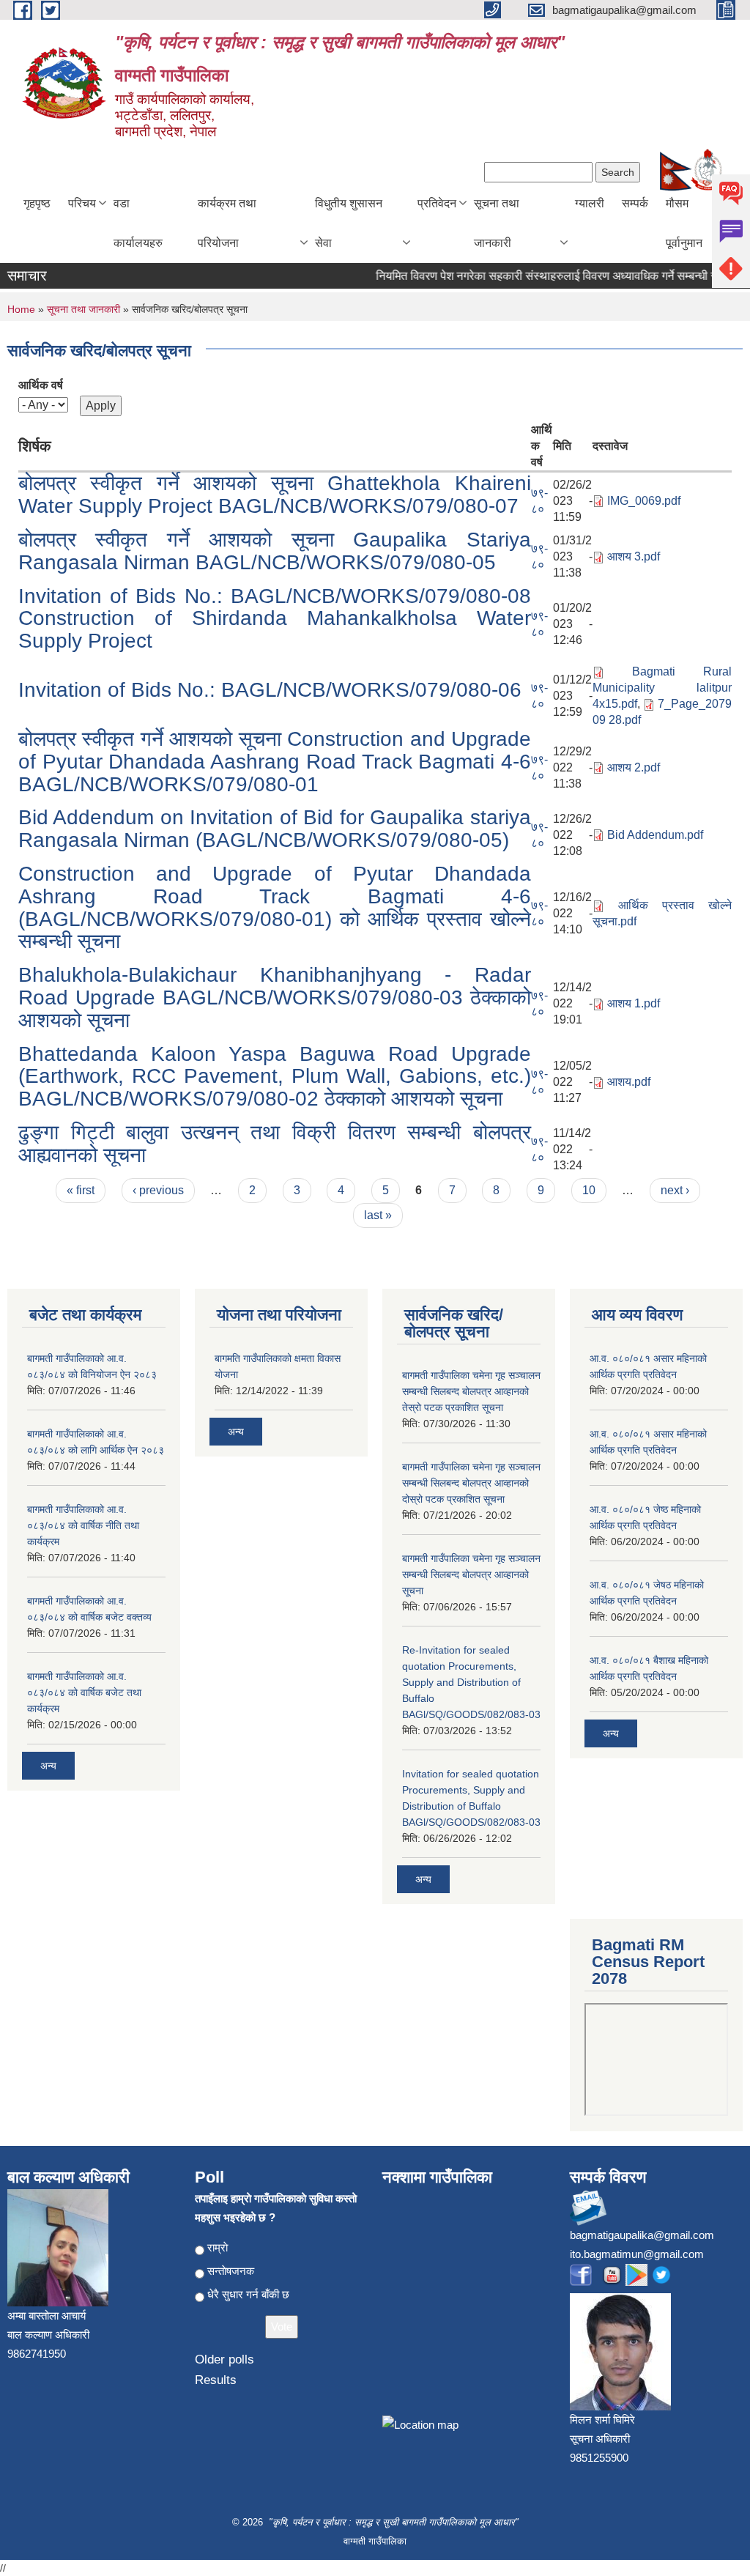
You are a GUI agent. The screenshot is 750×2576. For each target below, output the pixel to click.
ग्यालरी (590, 203)
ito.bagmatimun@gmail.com (637, 2254)
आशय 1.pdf (634, 1003)
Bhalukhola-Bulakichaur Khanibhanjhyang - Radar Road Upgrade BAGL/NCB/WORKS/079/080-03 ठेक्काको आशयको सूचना (275, 998)
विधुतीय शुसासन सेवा (349, 223)
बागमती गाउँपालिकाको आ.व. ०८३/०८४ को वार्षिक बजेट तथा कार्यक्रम (84, 1692)
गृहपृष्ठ (37, 203)
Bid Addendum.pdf (655, 835)
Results (216, 2380)
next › (675, 1190)
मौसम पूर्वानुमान (684, 223)
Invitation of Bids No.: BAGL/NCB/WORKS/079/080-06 (270, 690)
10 (589, 1190)
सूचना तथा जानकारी (497, 223)
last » (378, 1215)
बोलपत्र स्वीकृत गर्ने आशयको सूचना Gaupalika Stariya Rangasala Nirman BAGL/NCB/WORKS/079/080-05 (275, 551)
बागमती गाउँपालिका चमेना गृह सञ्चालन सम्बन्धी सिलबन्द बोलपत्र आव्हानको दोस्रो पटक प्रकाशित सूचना (471, 1483)
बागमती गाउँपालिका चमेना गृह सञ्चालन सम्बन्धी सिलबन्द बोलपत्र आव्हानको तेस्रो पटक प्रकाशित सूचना (471, 1391)
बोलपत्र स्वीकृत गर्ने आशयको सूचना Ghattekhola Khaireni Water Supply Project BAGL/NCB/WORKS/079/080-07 (275, 495)
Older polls (224, 2360)
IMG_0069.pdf (644, 501)
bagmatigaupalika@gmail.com (642, 2235)
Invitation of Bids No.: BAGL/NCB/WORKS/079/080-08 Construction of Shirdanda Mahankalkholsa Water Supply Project (275, 619)
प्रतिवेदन (437, 203)
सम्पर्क (635, 203)
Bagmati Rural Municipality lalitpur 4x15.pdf (662, 688)
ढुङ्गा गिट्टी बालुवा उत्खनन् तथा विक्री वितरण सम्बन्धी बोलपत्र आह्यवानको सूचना (275, 1144)
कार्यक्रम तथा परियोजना (227, 223)
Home (21, 309)
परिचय (82, 203)
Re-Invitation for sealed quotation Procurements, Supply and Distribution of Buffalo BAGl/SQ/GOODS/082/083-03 (471, 1682)
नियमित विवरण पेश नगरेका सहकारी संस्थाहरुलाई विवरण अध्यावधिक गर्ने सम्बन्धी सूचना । (539, 276)
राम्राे (218, 2247)
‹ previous (158, 1190)
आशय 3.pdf (634, 556)
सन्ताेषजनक (231, 2271)
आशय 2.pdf (634, 767)
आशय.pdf (629, 1082)
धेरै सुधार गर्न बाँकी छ (248, 2294)
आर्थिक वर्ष (41, 385)
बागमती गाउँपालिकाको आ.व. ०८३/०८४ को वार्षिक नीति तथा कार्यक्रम (83, 1525)
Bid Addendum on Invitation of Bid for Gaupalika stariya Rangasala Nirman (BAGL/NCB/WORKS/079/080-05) (275, 829)
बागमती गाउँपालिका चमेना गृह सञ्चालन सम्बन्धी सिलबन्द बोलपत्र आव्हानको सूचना (471, 1574)
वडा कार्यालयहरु (138, 223)
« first (81, 1190)
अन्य (48, 1766)
